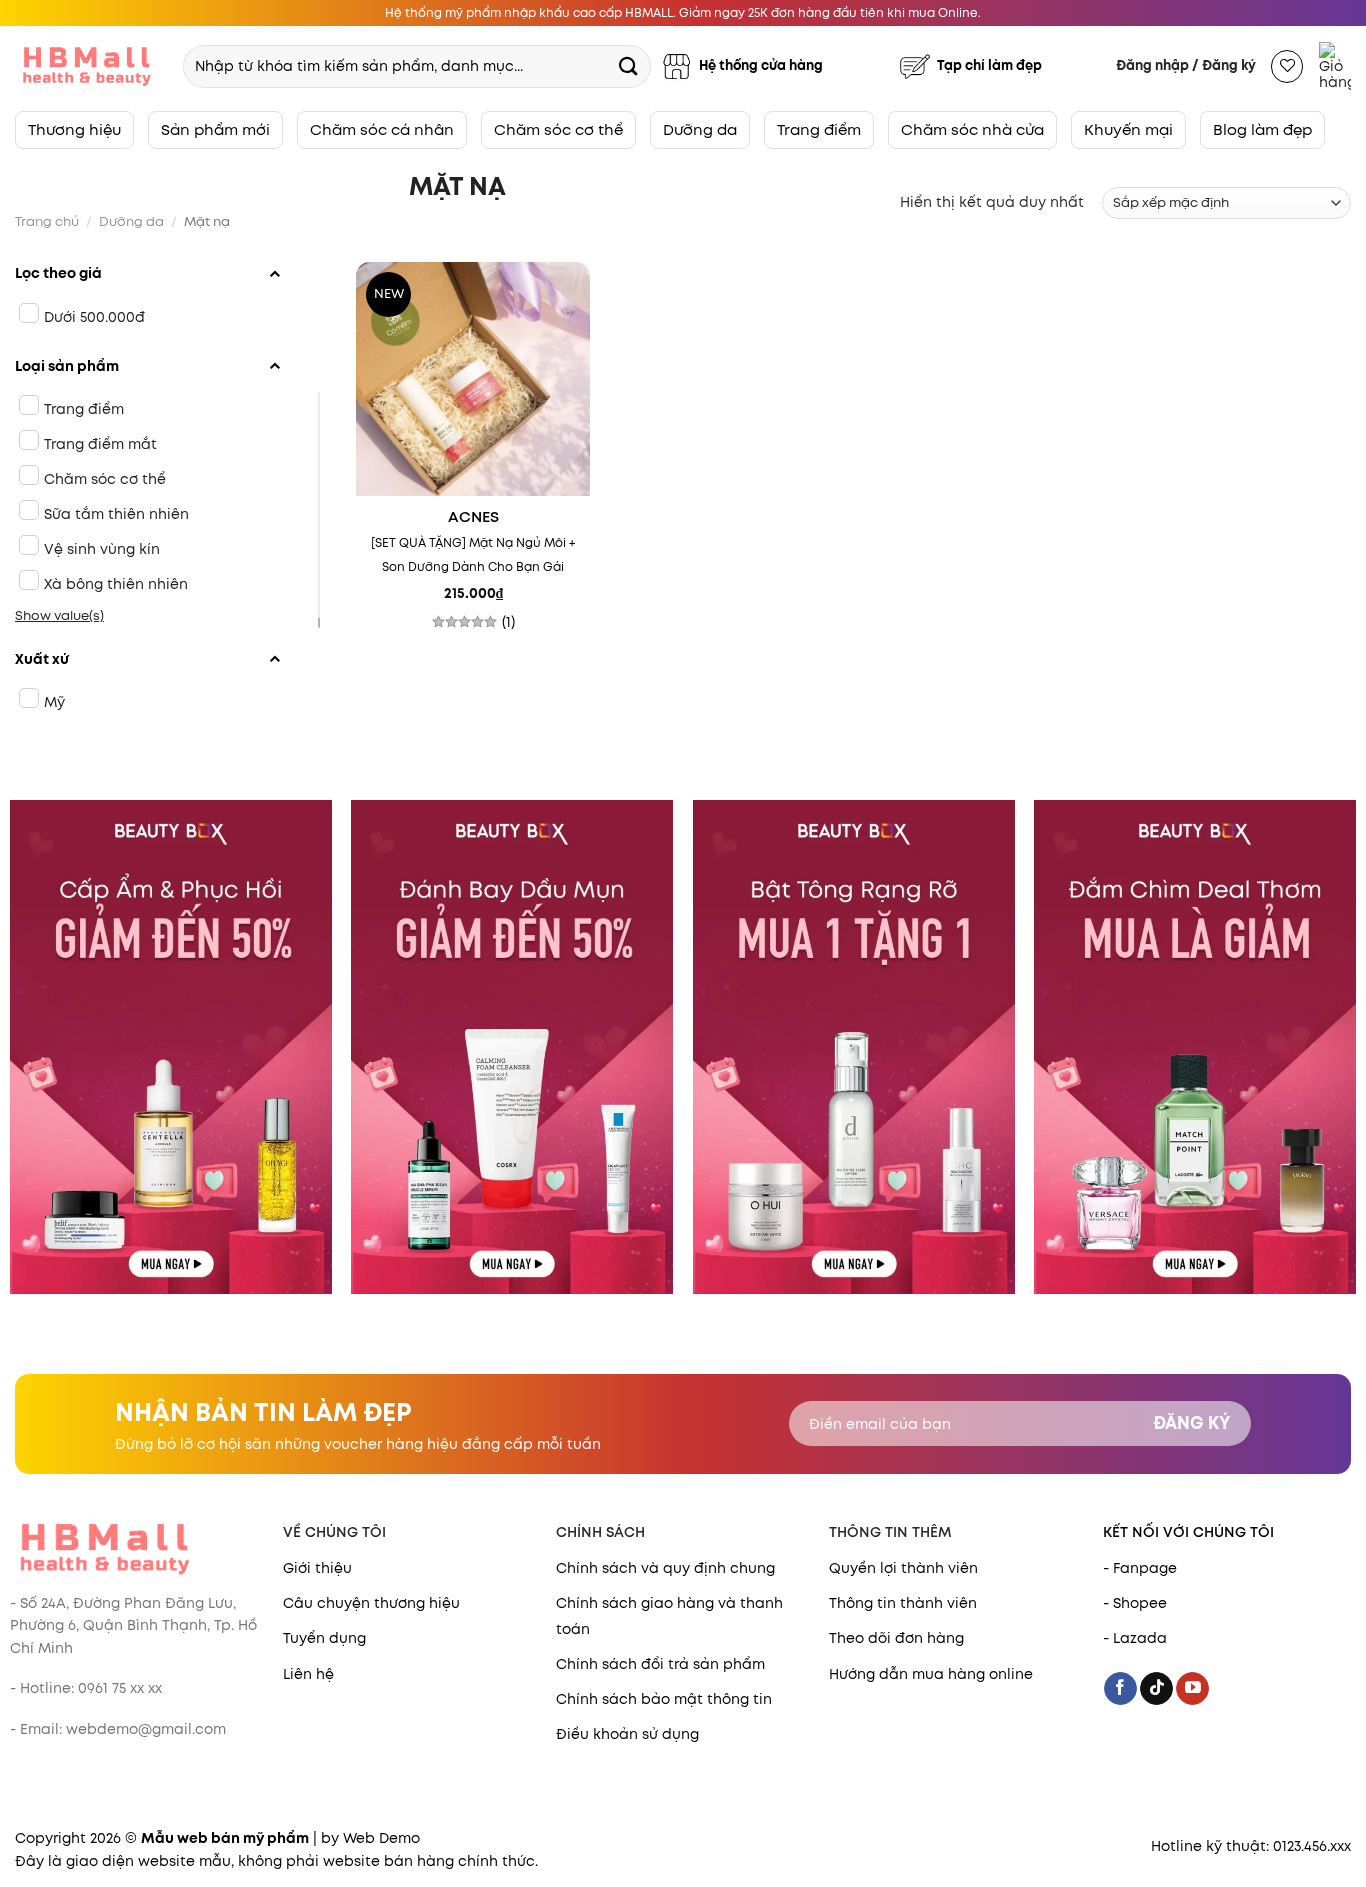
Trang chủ (47, 221)
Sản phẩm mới (215, 129)
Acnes (473, 518)
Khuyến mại (1128, 129)
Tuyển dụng (324, 1638)
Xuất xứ (42, 659)
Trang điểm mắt (100, 444)
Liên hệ (308, 1674)
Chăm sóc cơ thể (558, 129)
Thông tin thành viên (903, 1603)
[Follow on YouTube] (1192, 1689)
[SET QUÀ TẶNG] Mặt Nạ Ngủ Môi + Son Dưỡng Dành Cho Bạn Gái (473, 554)
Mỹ (54, 702)
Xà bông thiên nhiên (116, 584)
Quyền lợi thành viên (903, 1568)
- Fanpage (1140, 1568)
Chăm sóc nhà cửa (972, 129)
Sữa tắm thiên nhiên (116, 514)
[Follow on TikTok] (1156, 1689)
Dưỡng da (700, 129)
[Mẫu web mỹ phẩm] (90, 66)
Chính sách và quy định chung (665, 1568)
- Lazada (1135, 1638)
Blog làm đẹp (1262, 129)
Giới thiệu (317, 1568)
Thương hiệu (74, 129)
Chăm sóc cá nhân (382, 129)
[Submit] (628, 65)
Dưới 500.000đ (94, 317)
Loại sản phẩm (67, 366)
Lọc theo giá (58, 273)
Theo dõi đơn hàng (896, 1638)
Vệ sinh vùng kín (102, 549)
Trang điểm (819, 129)
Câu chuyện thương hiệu (371, 1603)
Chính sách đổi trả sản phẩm (660, 1664)
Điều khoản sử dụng (627, 1734)
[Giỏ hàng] (1335, 66)
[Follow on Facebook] (1120, 1689)
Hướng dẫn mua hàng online (931, 1674)
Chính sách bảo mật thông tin (664, 1699)
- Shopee (1135, 1603)
